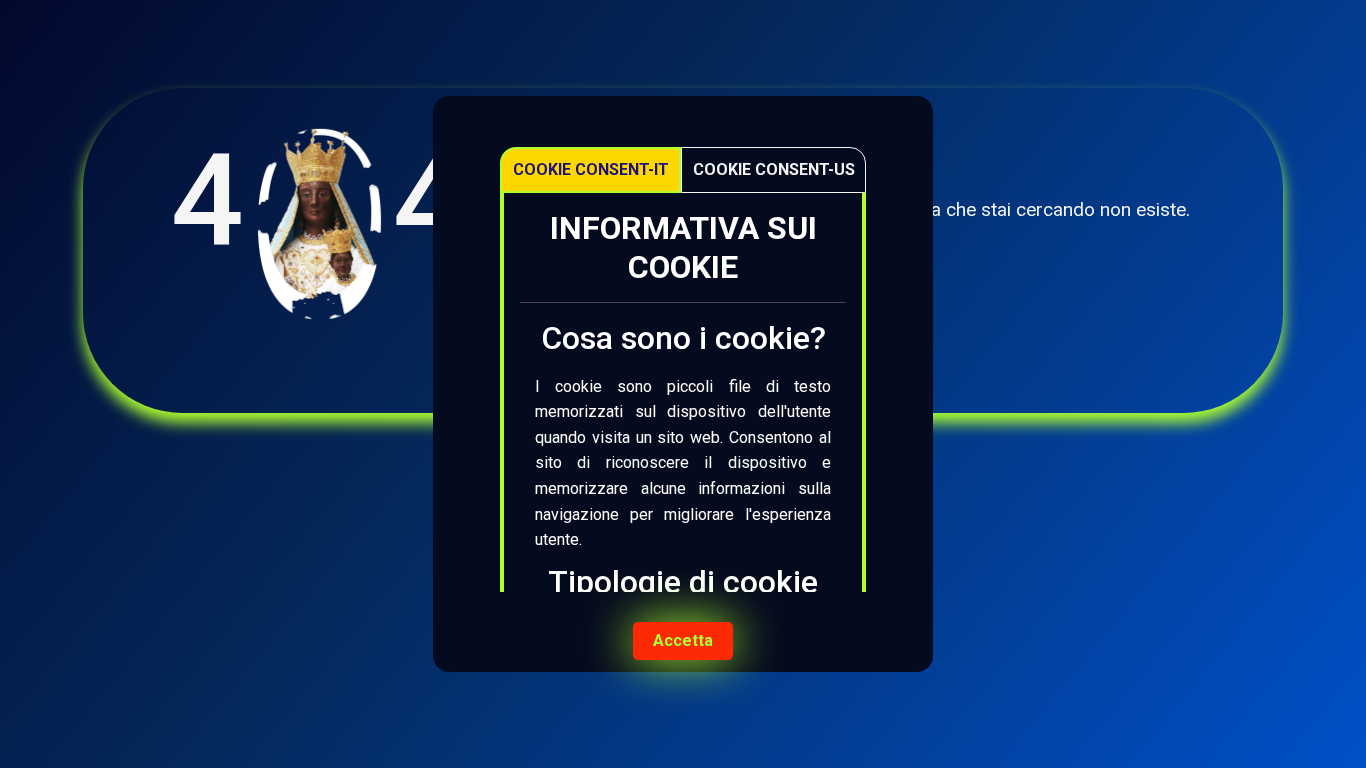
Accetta (683, 640)
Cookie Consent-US (774, 169)
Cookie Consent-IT (591, 169)
